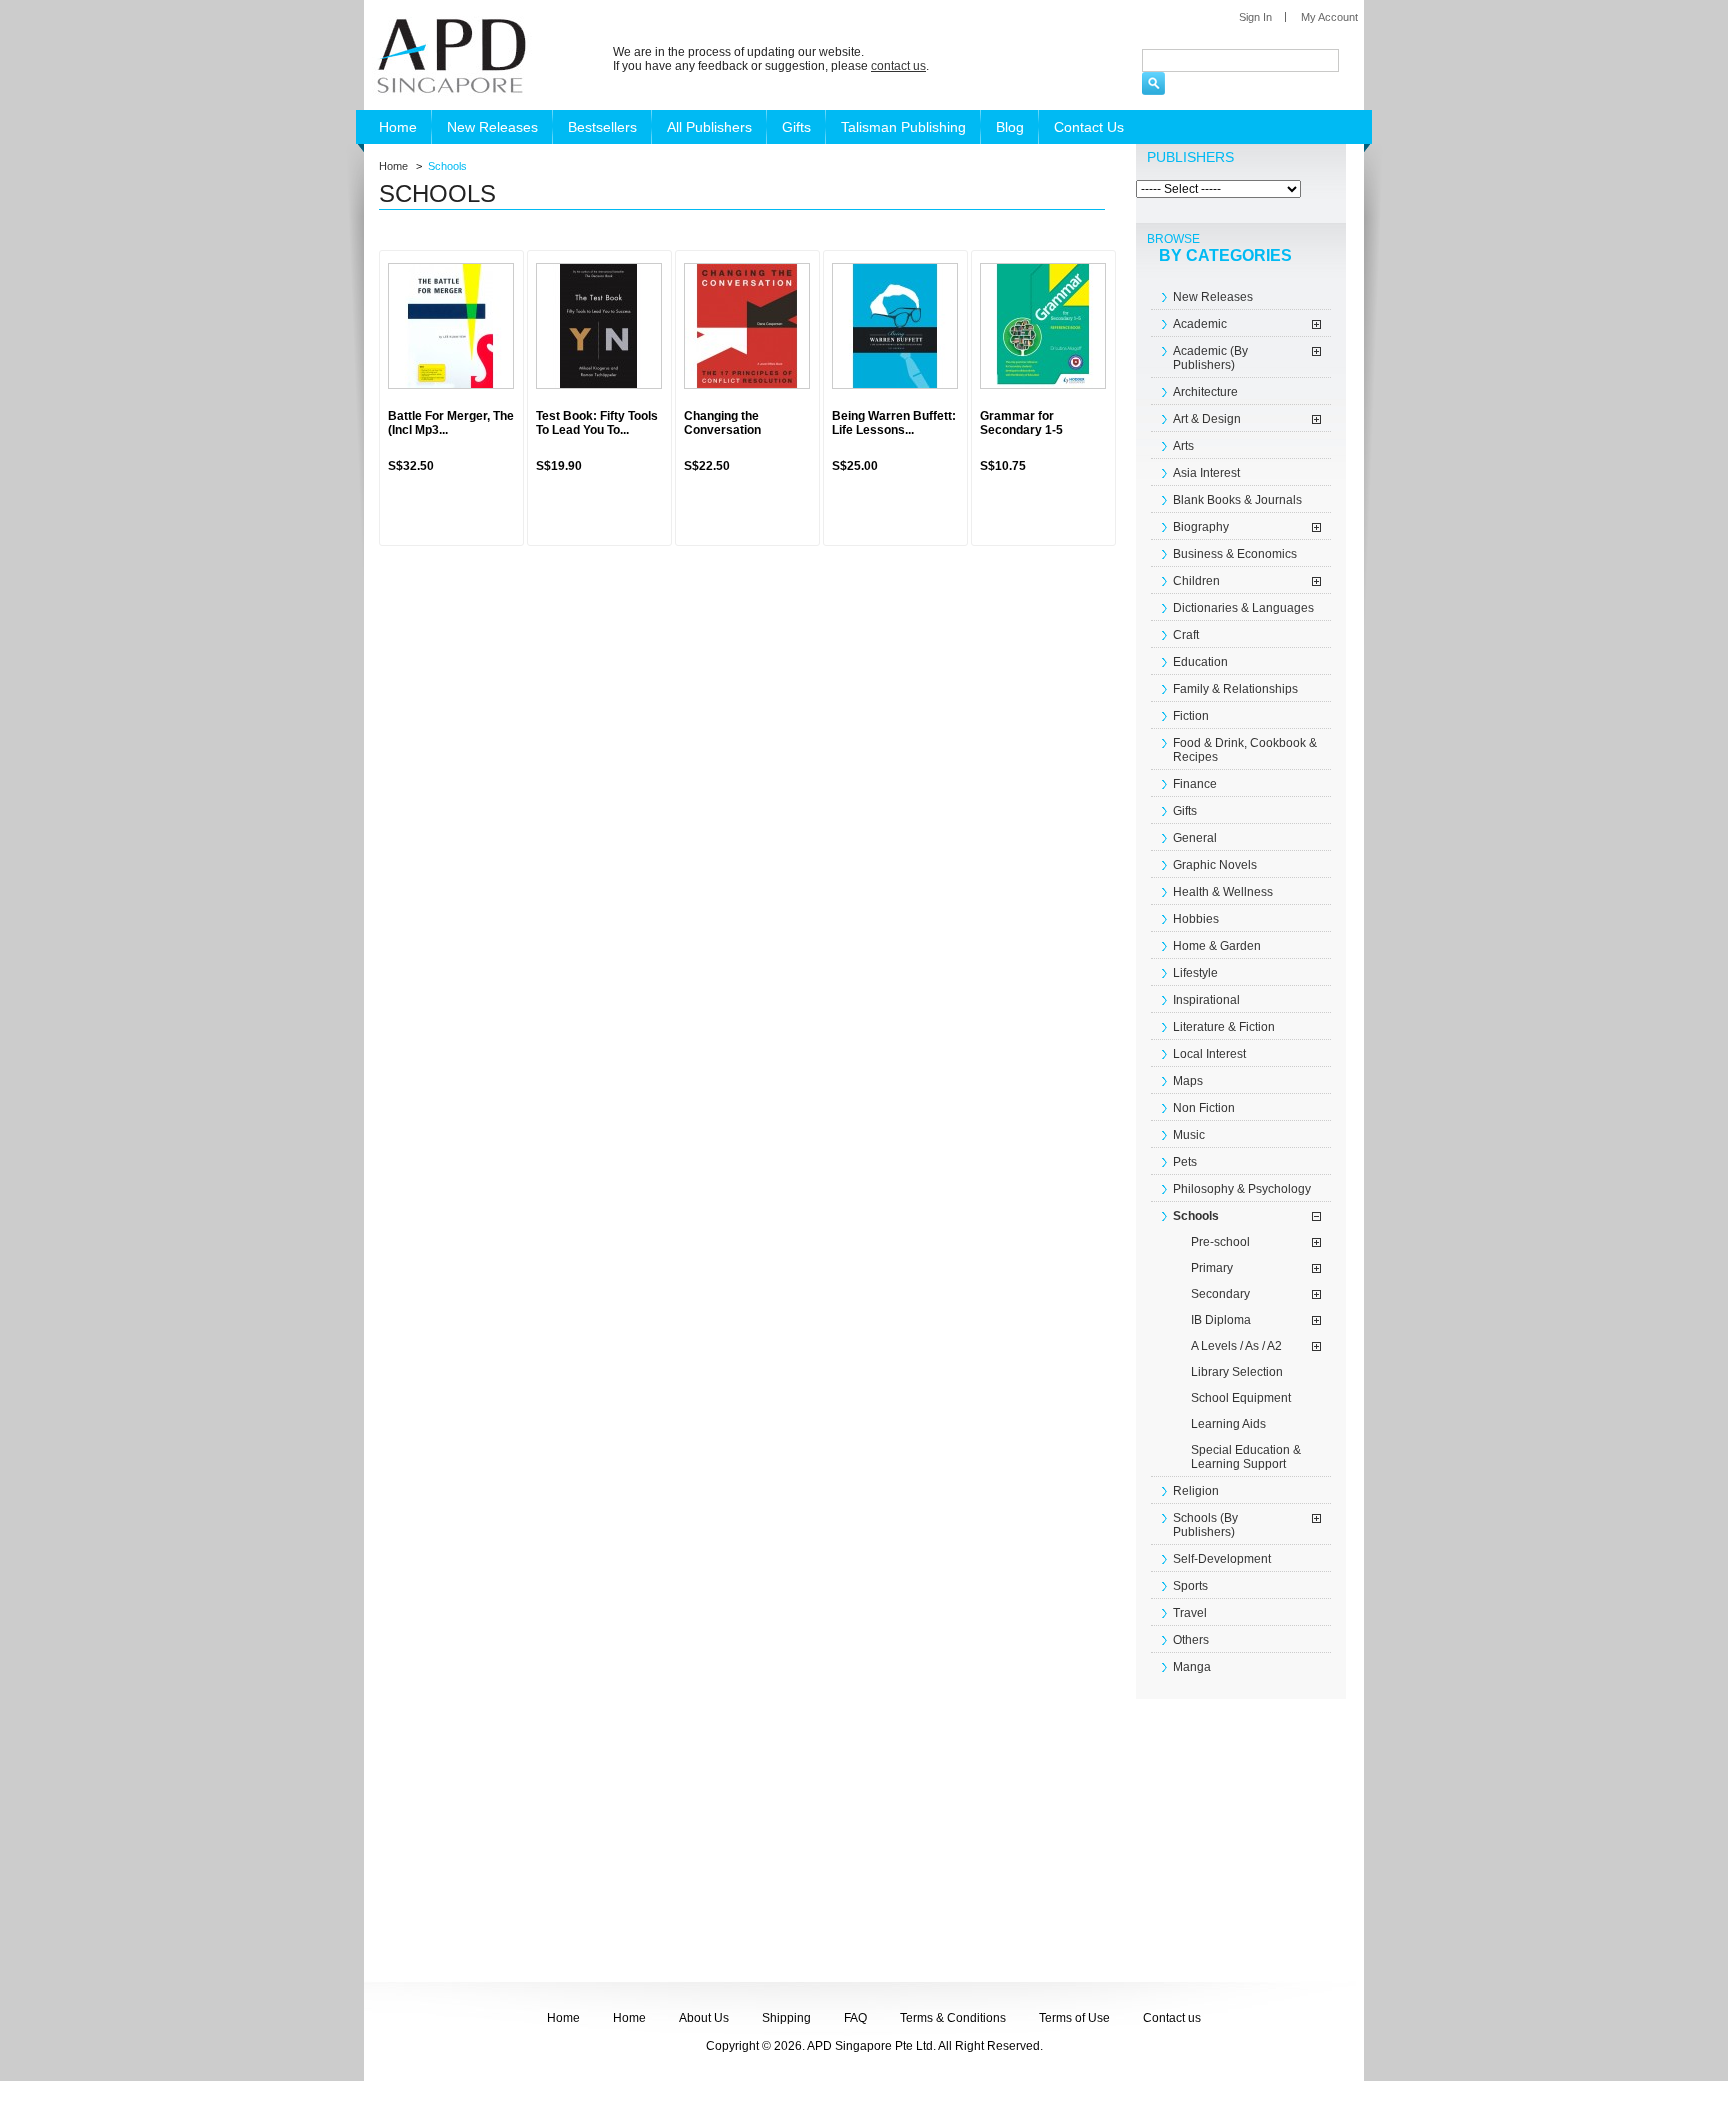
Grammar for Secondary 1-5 (1021, 423)
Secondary (1220, 1294)
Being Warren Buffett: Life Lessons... (894, 423)
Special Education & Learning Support (1246, 1457)
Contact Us (1089, 127)
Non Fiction (1204, 1108)
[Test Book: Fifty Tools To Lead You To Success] (599, 326)
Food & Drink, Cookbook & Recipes (1245, 750)
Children (1196, 581)
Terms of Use (1074, 2018)
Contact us (1172, 2018)
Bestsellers (602, 127)
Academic (1200, 324)
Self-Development (1222, 1559)
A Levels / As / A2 (1236, 1346)
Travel (1190, 1613)
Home (398, 127)
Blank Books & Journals (1237, 500)
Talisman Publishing (903, 127)
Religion (1196, 1491)
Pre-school (1220, 1242)
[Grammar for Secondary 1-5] (1043, 326)
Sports (1190, 1586)
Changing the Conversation (722, 423)
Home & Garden (1217, 946)
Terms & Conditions (953, 2018)
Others (1191, 1640)
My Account (1329, 17)
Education (1200, 662)
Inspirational (1206, 1000)
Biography (1201, 527)
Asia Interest (1206, 473)
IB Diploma (1221, 1320)
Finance (1195, 784)
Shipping (786, 2018)
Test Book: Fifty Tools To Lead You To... (597, 423)
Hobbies (1196, 919)
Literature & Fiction (1224, 1027)
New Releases (492, 127)
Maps (1188, 1081)
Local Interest (1209, 1054)
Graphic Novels (1215, 865)
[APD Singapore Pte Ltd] (448, 55)
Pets (1185, 1162)
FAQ (855, 2018)
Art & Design (1207, 419)
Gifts (796, 127)
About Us (704, 2018)
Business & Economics (1235, 554)
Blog (1010, 127)
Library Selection (1237, 1372)
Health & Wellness (1223, 892)
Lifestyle (1195, 973)
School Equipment (1241, 1398)
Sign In (1255, 17)
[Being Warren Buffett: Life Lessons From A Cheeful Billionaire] (895, 326)
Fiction (1191, 716)
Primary (1212, 1268)
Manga (1192, 1667)
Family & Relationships (1235, 689)
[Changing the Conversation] (747, 326)
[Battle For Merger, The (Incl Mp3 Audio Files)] (451, 326)
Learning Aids (1228, 1424)
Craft (1186, 635)
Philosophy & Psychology (1242, 1189)
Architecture (1205, 392)
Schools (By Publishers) (1205, 1525)
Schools (1196, 1216)
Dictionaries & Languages (1243, 608)
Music (1189, 1135)
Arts (1183, 446)
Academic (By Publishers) (1210, 358)
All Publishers (709, 127)
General (1195, 838)
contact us (898, 66)
